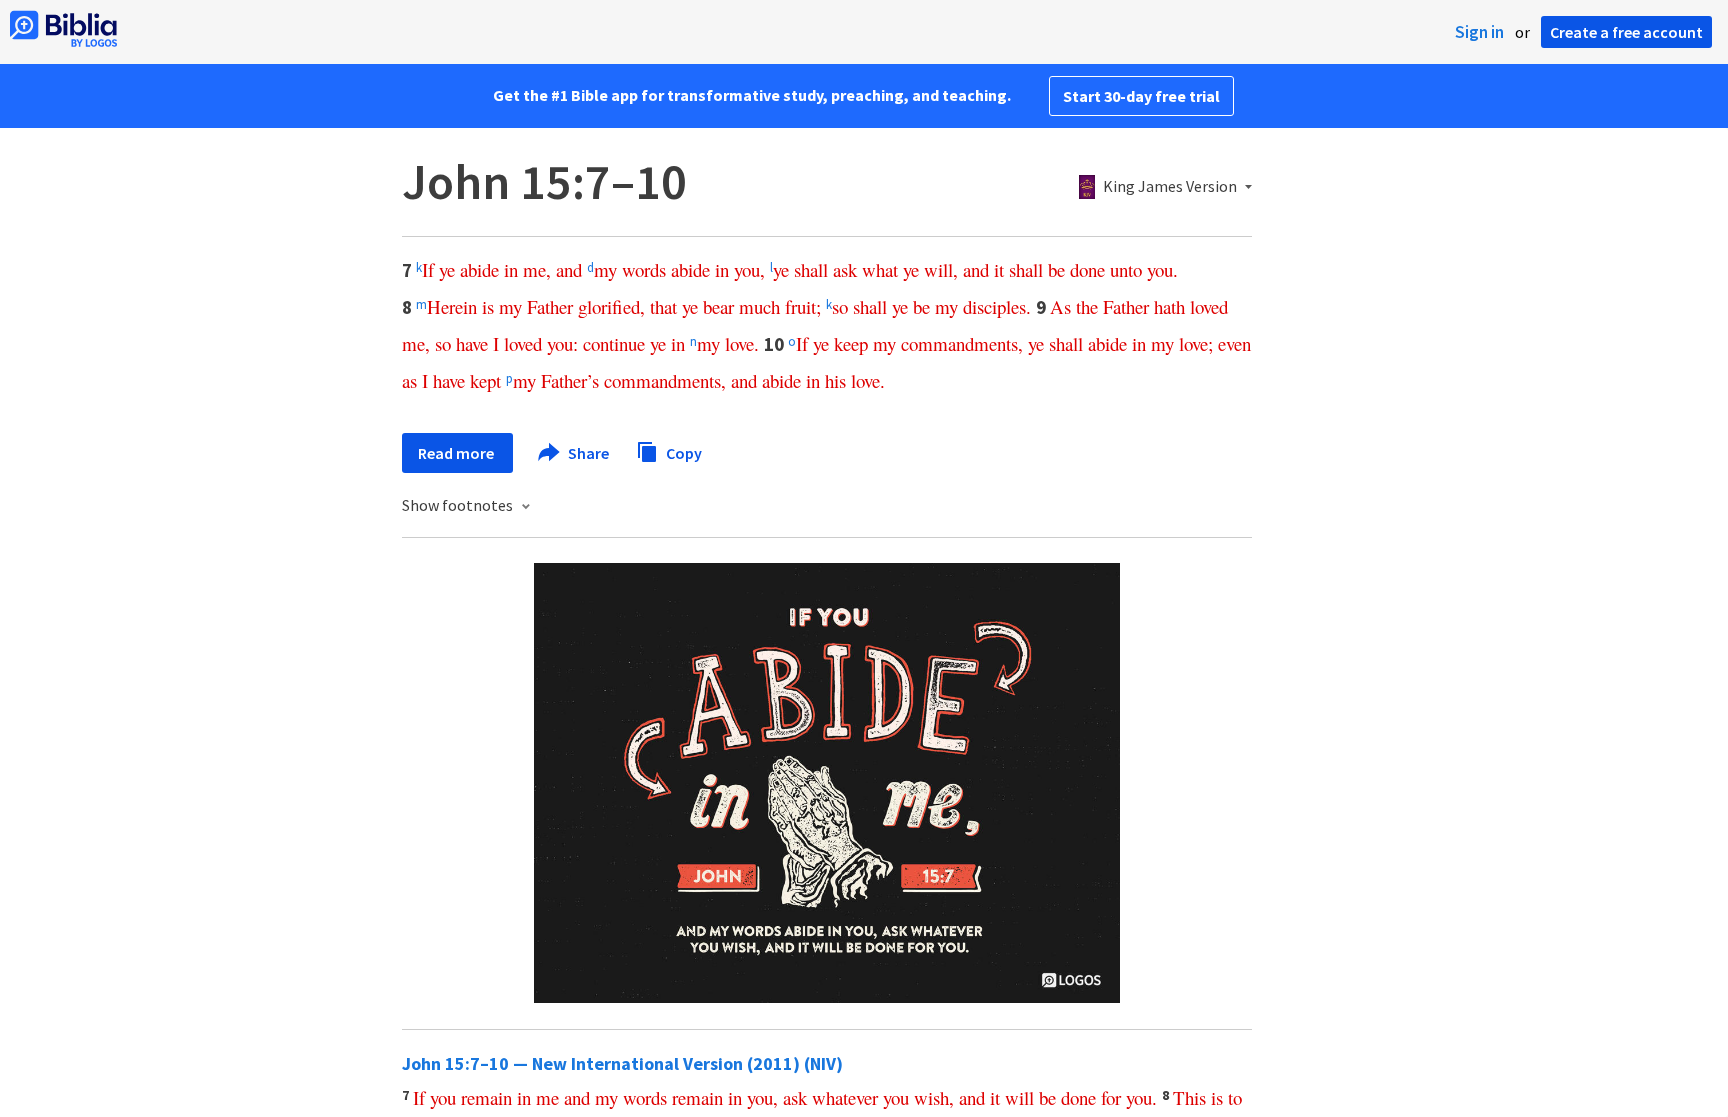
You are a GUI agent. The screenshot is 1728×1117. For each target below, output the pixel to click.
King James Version (1170, 187)
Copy (682, 452)
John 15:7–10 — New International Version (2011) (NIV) (622, 1063)
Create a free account (1626, 32)
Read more (457, 453)
